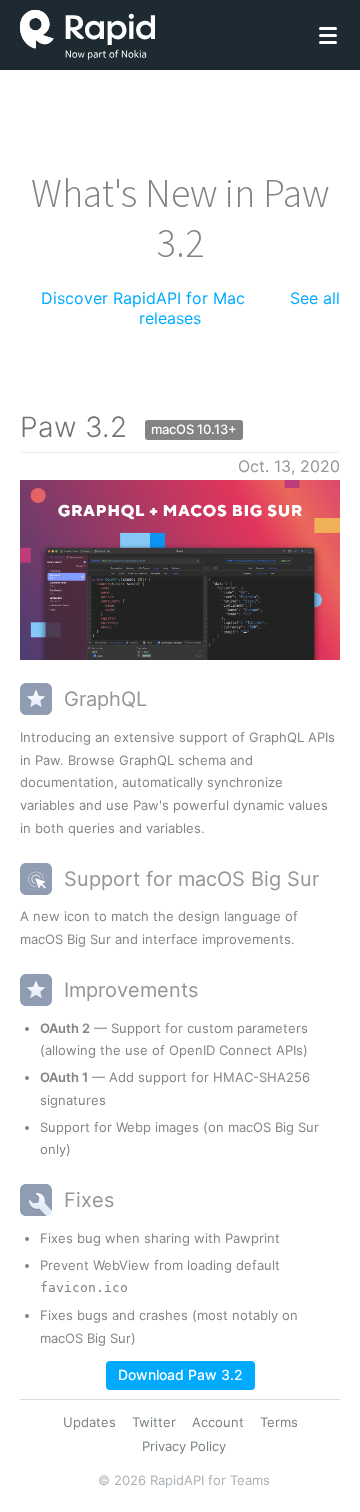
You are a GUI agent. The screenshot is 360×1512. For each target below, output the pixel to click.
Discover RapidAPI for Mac (143, 298)
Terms (279, 1422)
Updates (89, 1422)
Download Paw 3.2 (180, 1374)
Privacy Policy (184, 1446)
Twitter (154, 1422)
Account (218, 1422)
